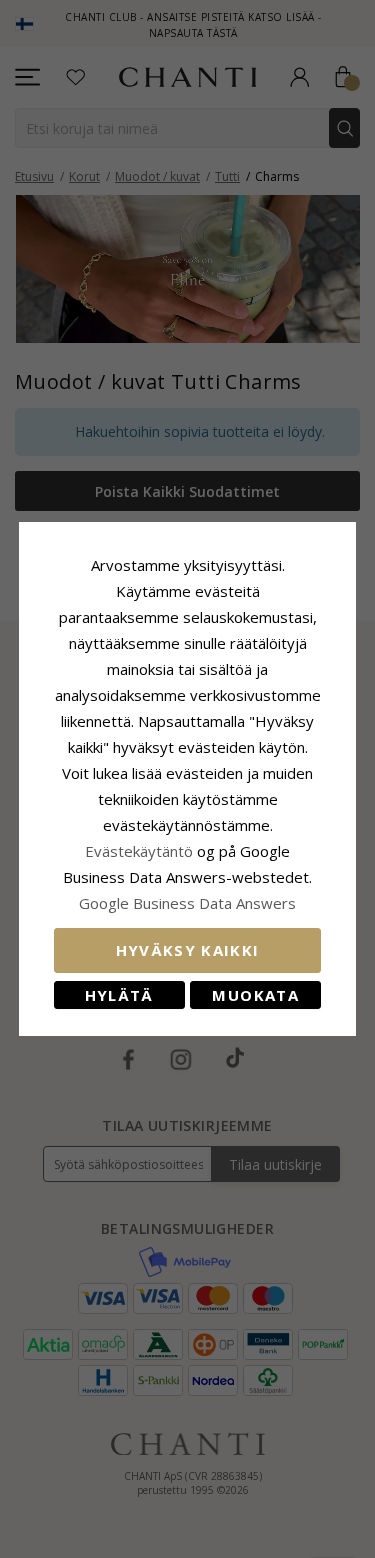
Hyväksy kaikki (188, 950)
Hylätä (119, 995)
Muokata (255, 995)
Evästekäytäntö (139, 851)
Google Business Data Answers (187, 903)
